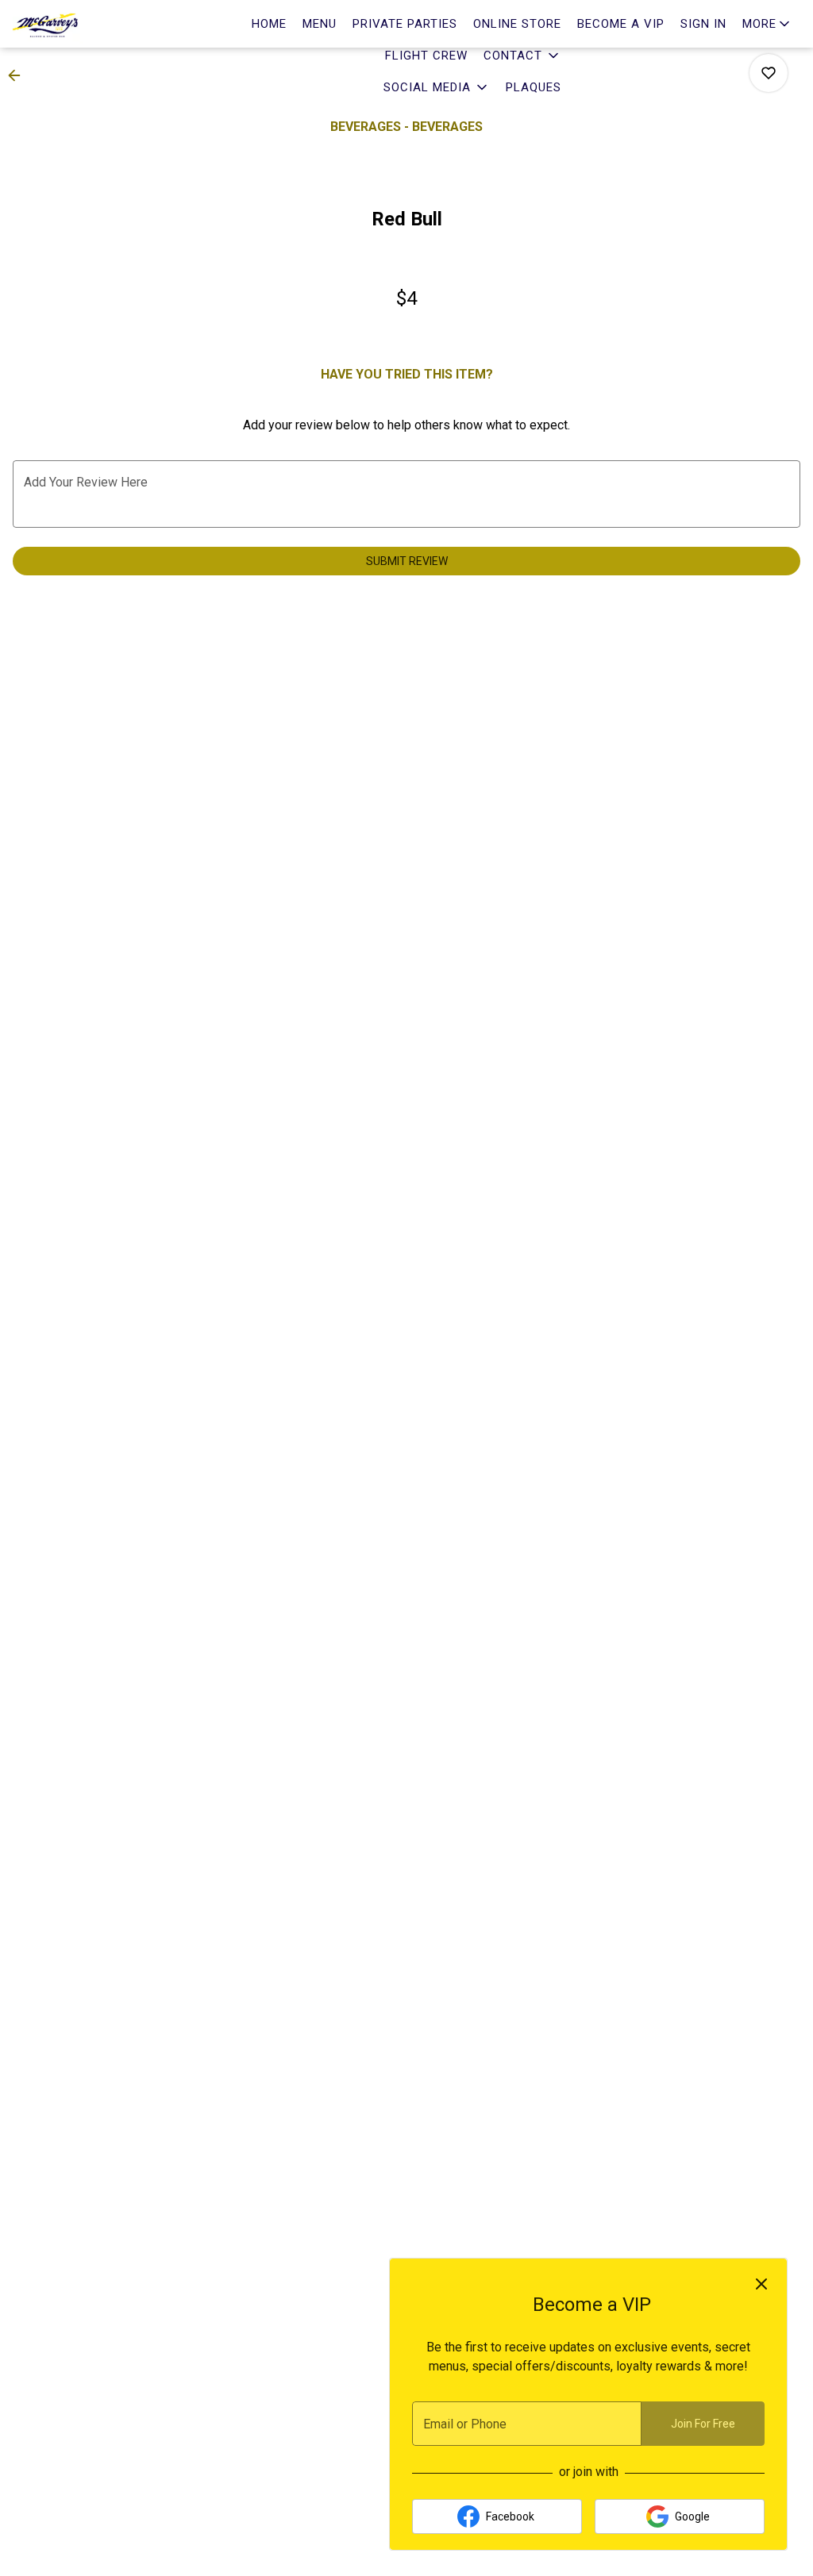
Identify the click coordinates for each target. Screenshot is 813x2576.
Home (269, 24)
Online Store (517, 24)
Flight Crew (426, 56)
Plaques (534, 87)
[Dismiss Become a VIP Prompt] (761, 2284)
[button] (522, 56)
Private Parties (405, 24)
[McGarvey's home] (84, 24)
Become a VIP (621, 24)
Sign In (703, 24)
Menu (320, 24)
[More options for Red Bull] (769, 73)
